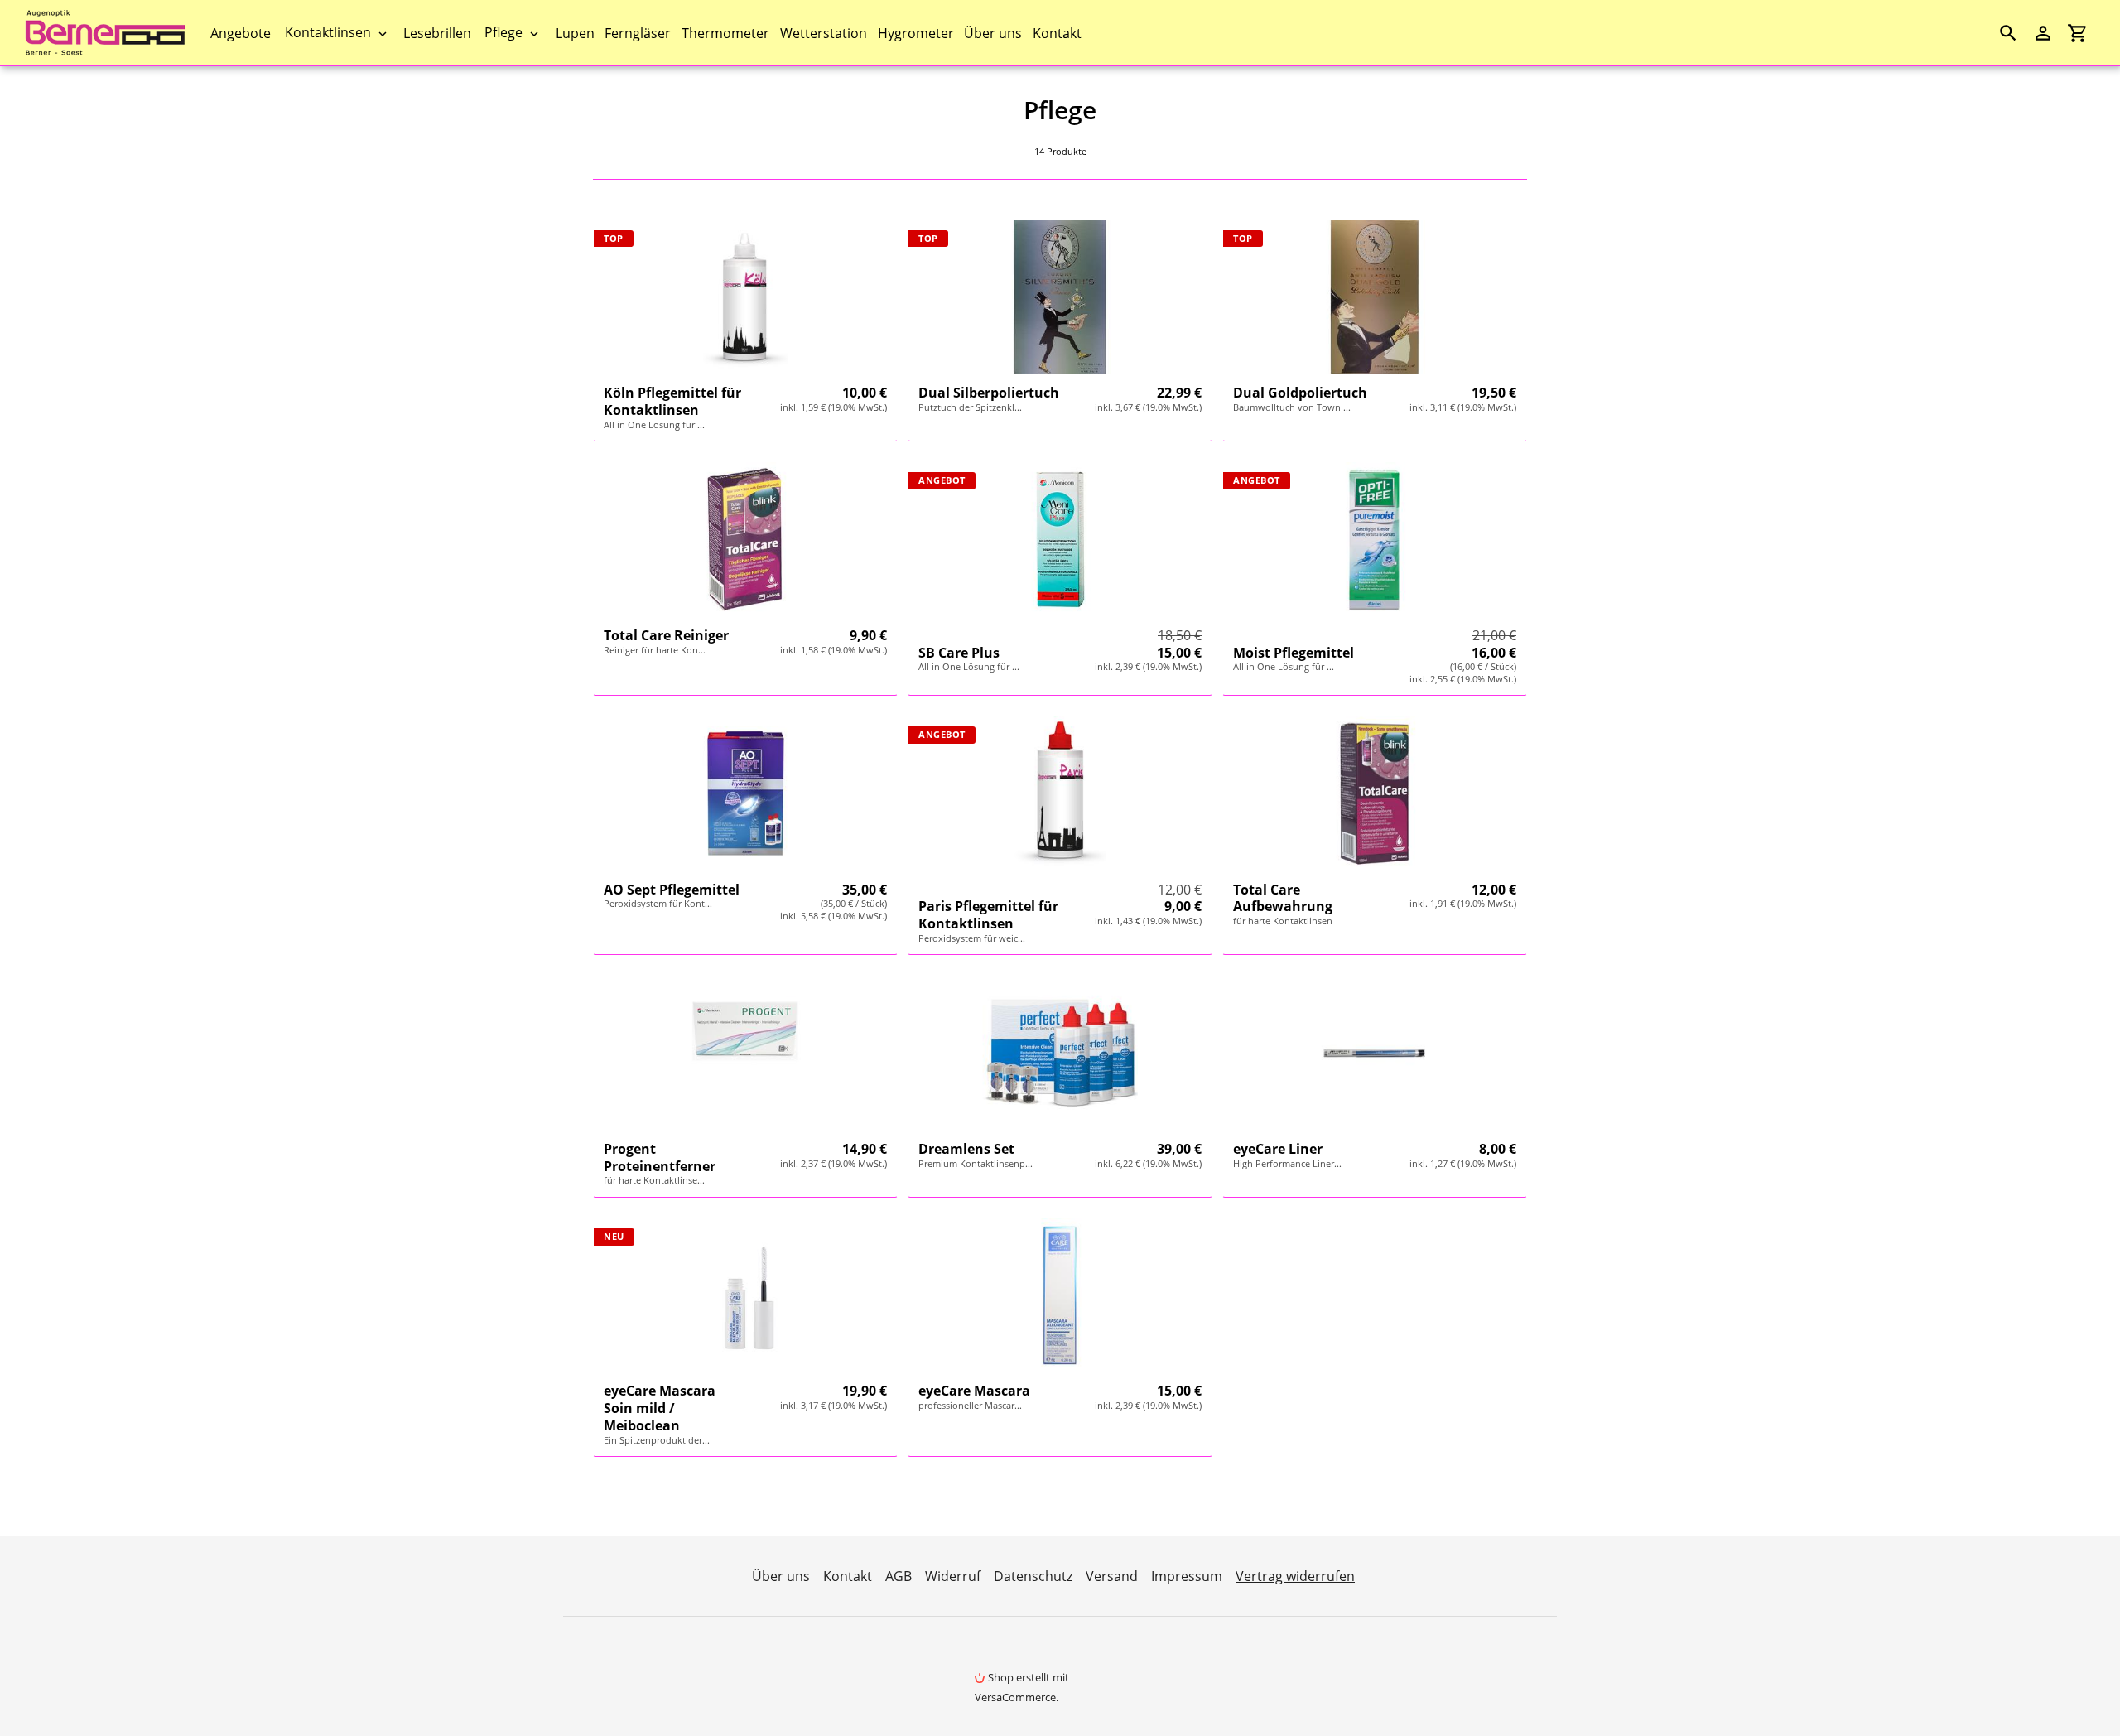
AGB (899, 1576)
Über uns (781, 1576)
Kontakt (848, 1576)
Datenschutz (1033, 1576)
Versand (1112, 1576)
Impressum (1187, 1576)
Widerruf (953, 1576)
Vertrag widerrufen (1295, 1576)
